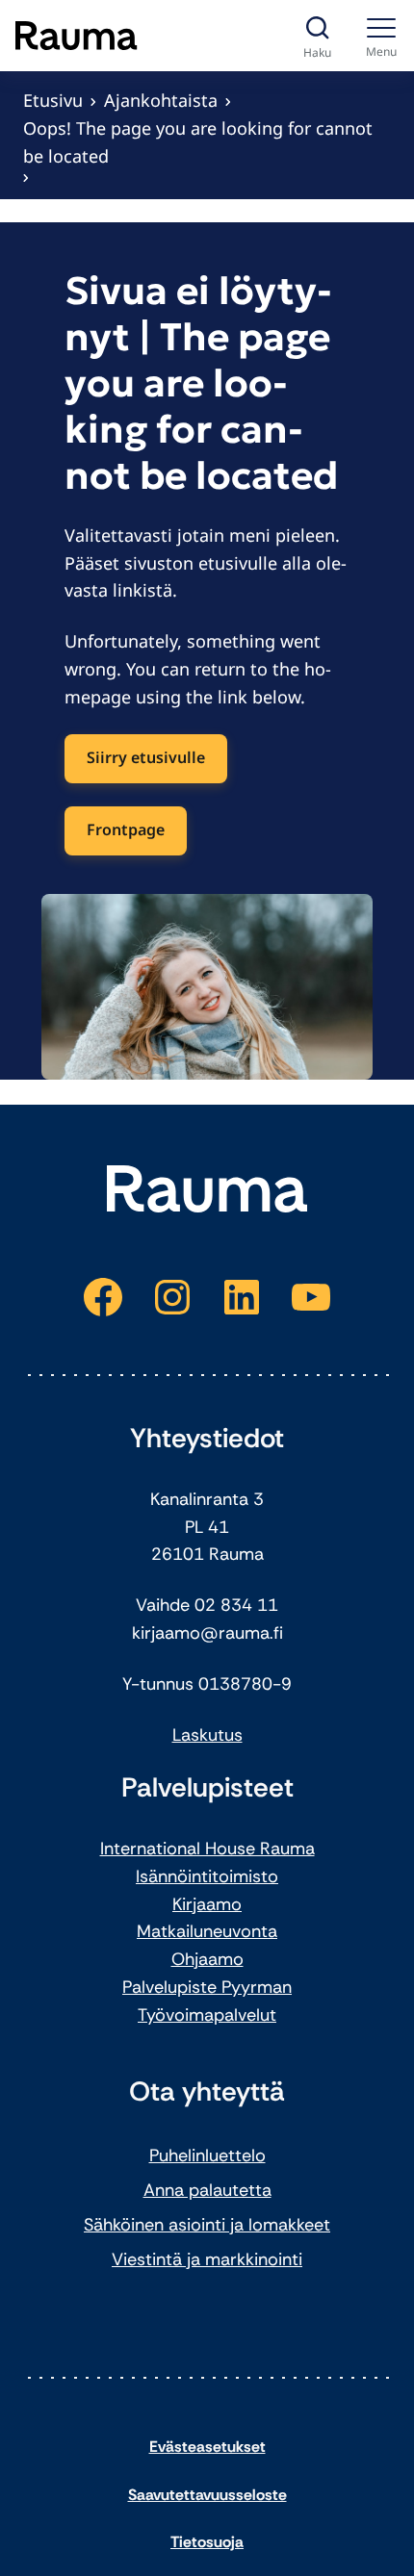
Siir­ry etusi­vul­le (146, 757)
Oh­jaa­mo (207, 1959)
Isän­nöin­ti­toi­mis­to (207, 1876)
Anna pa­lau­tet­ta (207, 2190)
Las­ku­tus (207, 1735)
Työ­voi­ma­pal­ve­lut (207, 2015)
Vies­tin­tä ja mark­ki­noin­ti (207, 2259)
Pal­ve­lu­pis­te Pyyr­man (207, 1987)
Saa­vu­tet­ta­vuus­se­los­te (207, 2495)
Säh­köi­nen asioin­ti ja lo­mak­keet (207, 2225)
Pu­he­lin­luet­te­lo (207, 2155)
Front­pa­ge (126, 829)
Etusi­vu (53, 100)
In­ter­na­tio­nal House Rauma (207, 1849)
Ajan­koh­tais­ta (161, 100)
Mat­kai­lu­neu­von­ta (207, 1931)
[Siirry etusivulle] (77, 36)
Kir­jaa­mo (207, 1904)
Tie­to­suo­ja (207, 2542)
